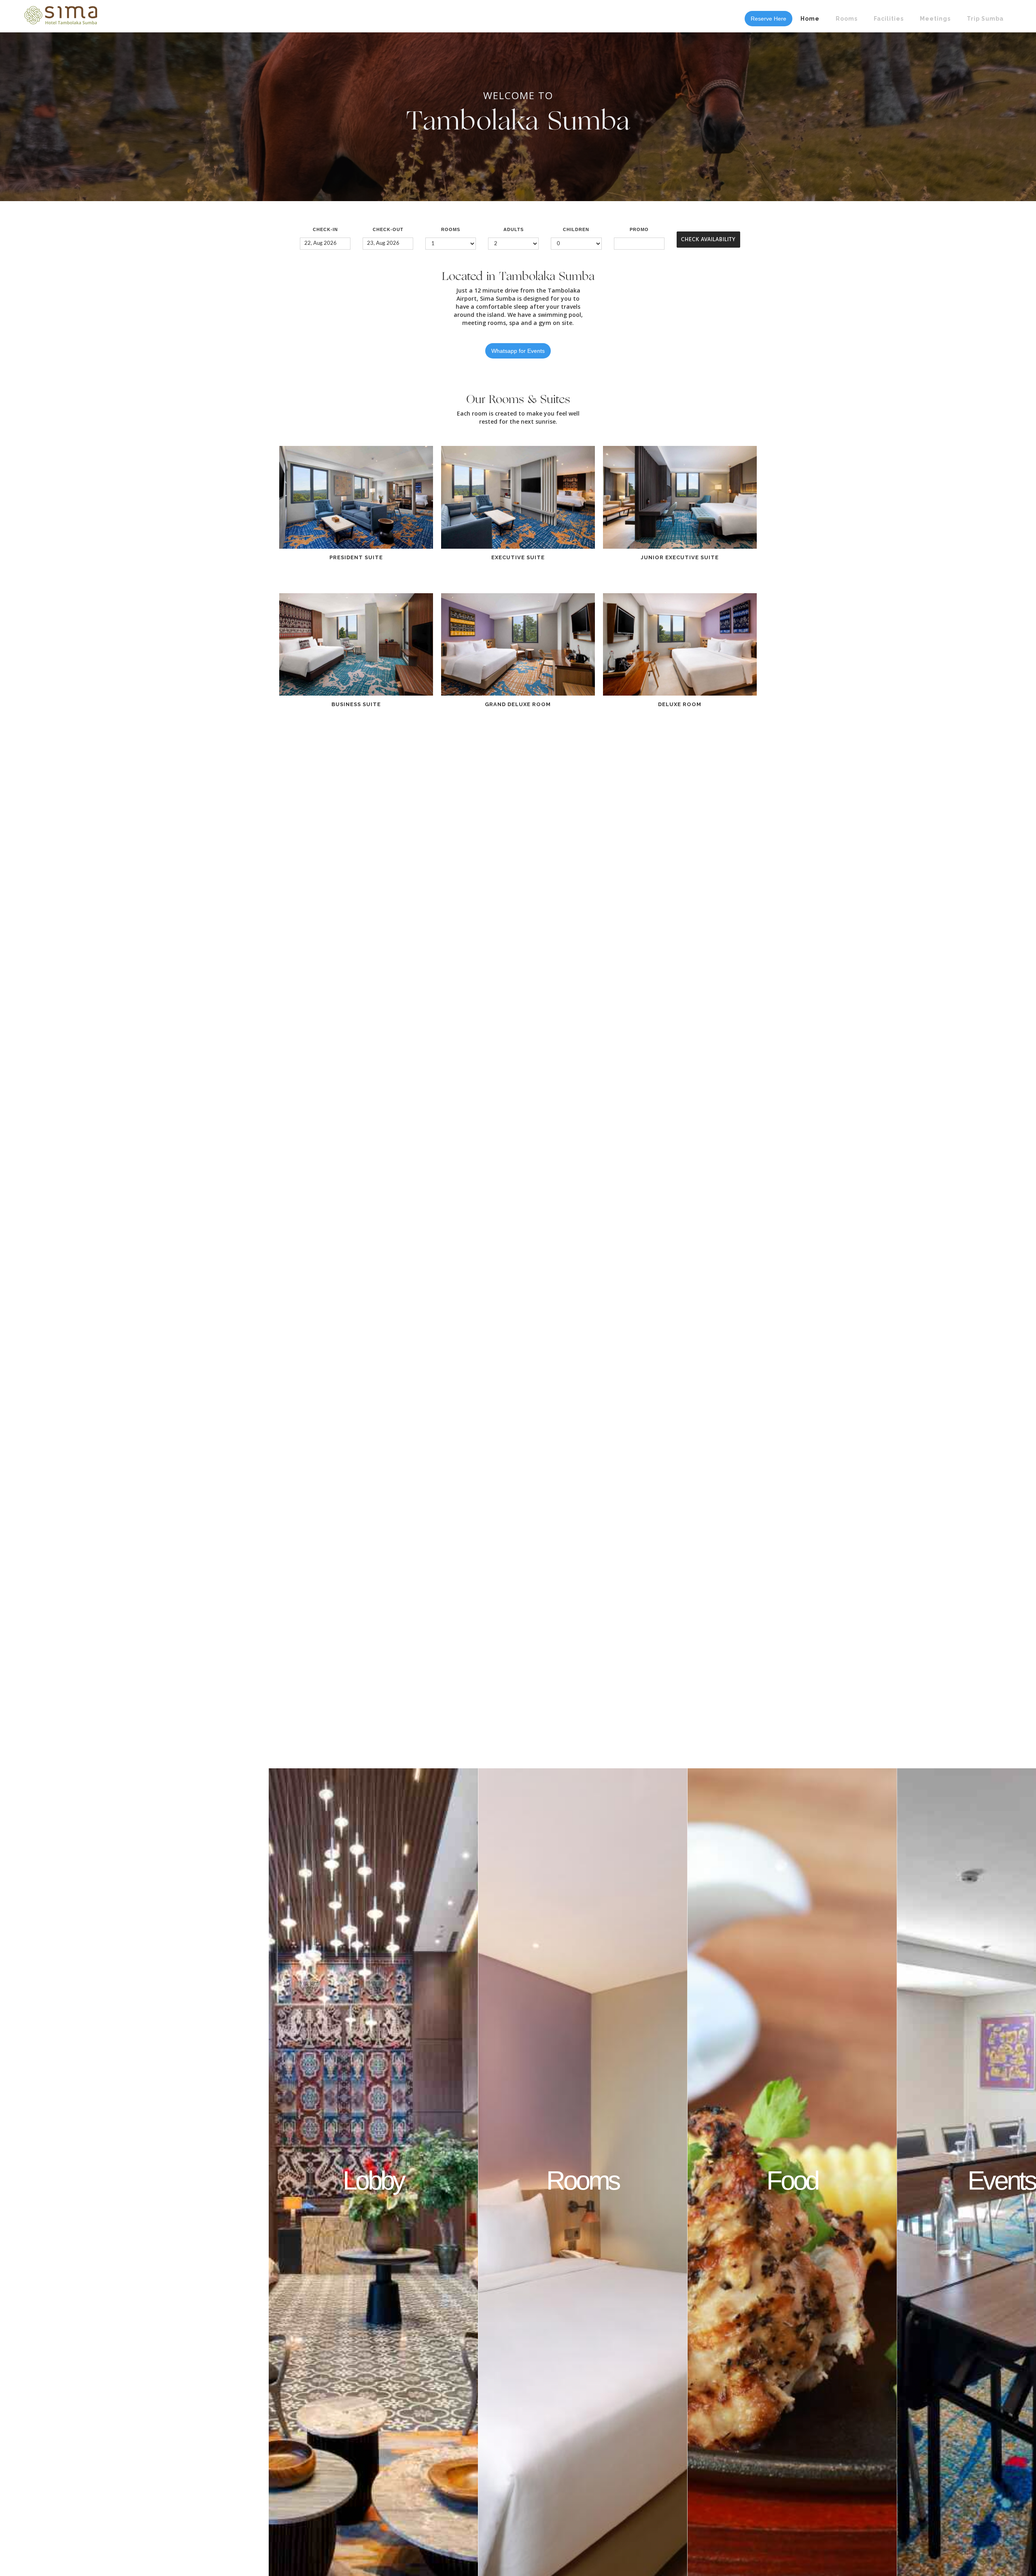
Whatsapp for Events (518, 351)
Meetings (935, 19)
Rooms (847, 19)
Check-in (325, 229)
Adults (514, 229)
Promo (639, 229)
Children (576, 229)
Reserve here (769, 19)
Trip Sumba (985, 19)
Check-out (388, 229)
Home (810, 19)
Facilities (889, 19)
